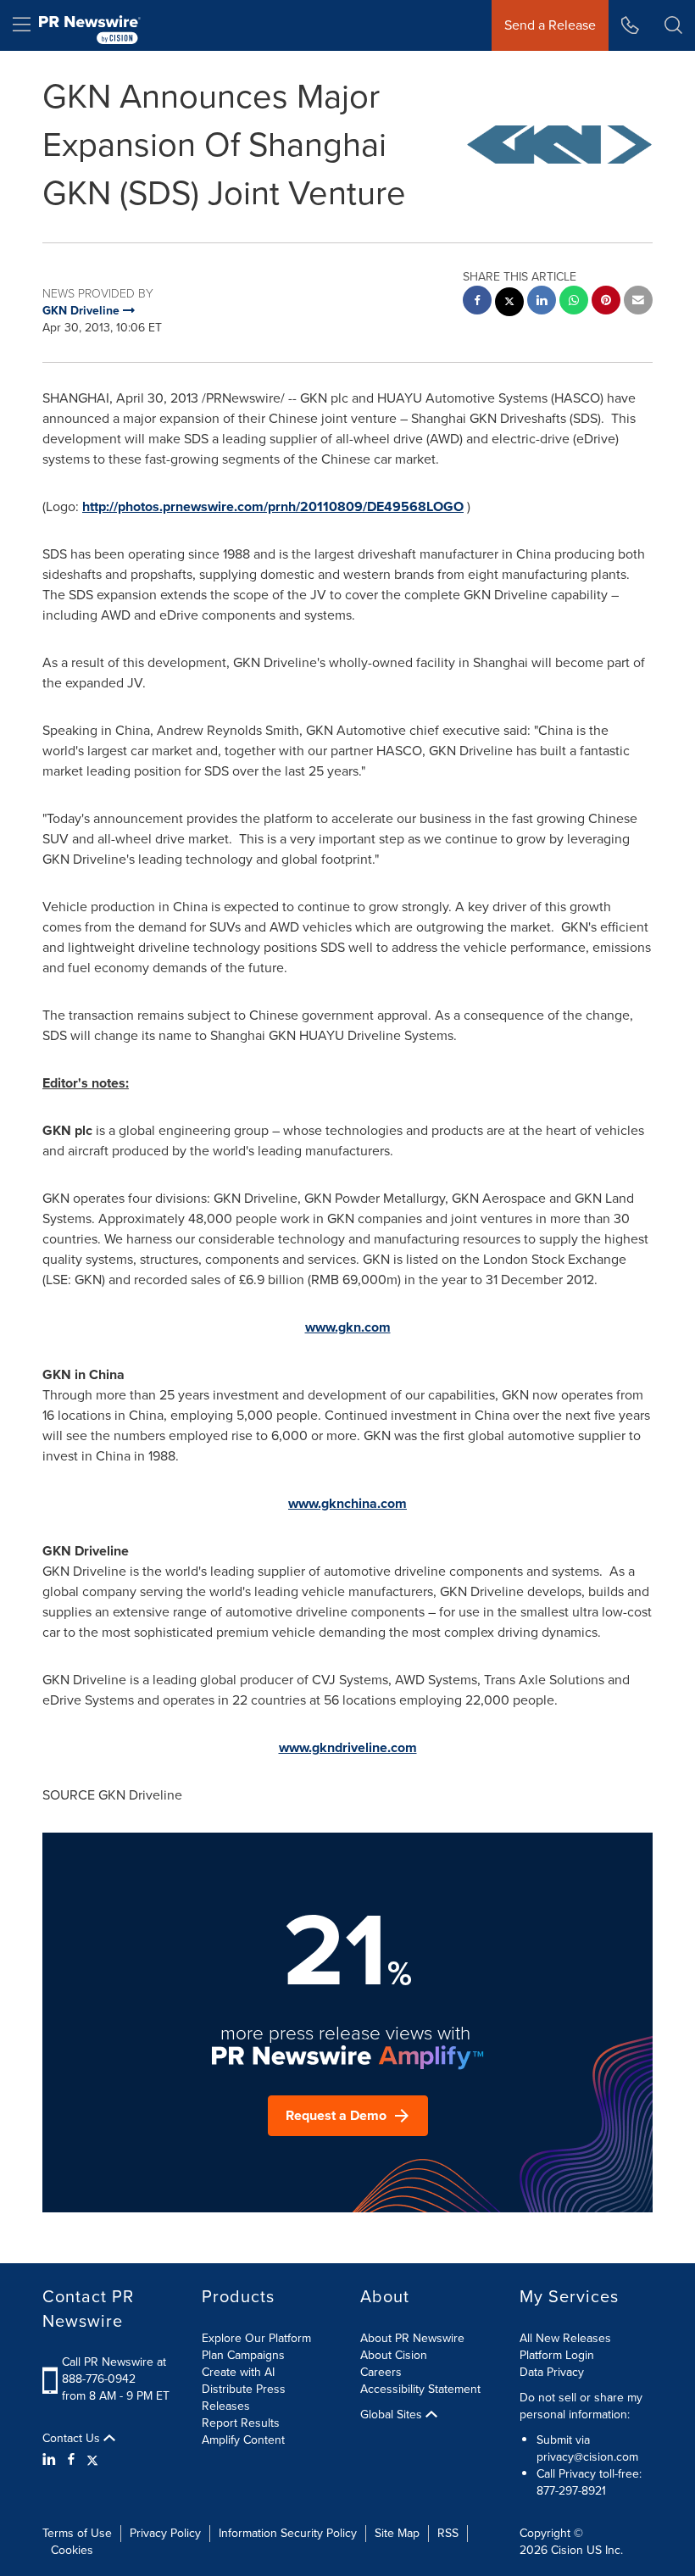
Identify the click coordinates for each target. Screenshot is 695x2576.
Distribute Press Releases (244, 2398)
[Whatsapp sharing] (574, 302)
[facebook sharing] (477, 302)
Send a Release (550, 25)
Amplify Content (243, 2440)
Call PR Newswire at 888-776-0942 (114, 2370)
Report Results (241, 2423)
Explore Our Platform (256, 2338)
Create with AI (238, 2372)
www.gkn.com (348, 1327)
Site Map (397, 2533)
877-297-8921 (571, 2491)
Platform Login (557, 2355)
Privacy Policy (165, 2533)
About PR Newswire (412, 2338)
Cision (567, 2550)
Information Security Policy (288, 2533)
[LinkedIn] (51, 2460)
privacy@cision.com (587, 2457)
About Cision (394, 2355)
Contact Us (73, 2439)
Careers (381, 2372)
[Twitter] (92, 2460)
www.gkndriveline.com (348, 1747)
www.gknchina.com (347, 1503)
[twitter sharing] (509, 304)
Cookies (72, 2550)
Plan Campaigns (243, 2355)
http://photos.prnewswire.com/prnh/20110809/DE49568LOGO (273, 506)
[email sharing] (638, 302)
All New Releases (565, 2338)
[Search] (673, 25)
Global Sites (393, 2415)
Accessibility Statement (420, 2389)
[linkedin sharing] (542, 302)
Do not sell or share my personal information (581, 2406)
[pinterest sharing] (606, 302)
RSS (448, 2533)
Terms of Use (77, 2533)
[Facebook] (71, 2460)
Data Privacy (552, 2372)
